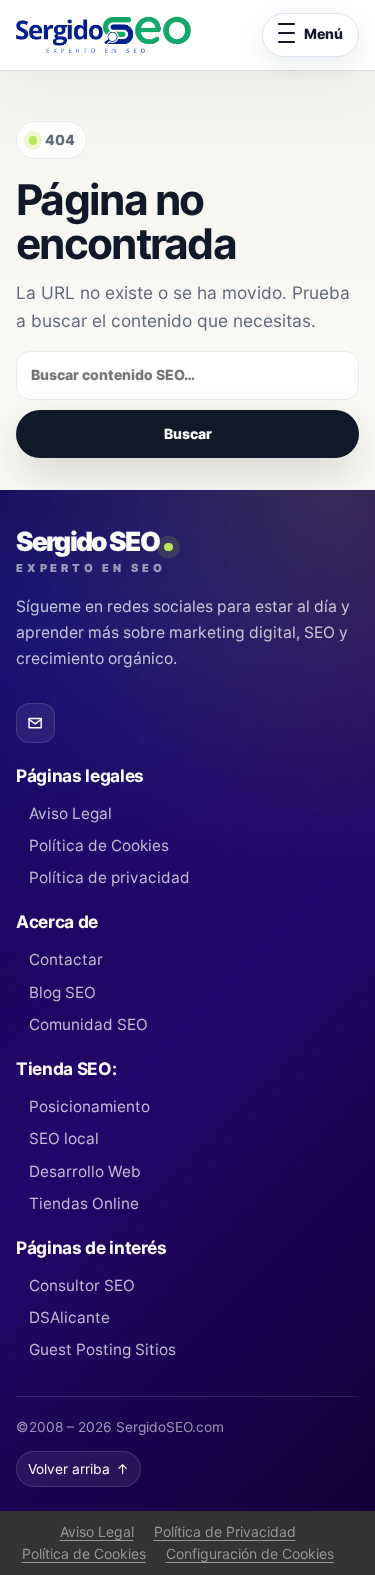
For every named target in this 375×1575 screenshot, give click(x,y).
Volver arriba (78, 1469)
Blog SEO (62, 992)
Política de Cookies (99, 845)
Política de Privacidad (225, 1531)
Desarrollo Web (85, 1171)
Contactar (66, 959)
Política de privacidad (109, 877)
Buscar (188, 433)
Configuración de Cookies (250, 1553)
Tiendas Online (84, 1203)
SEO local (64, 1138)
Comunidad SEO (88, 1024)
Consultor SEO (82, 1285)
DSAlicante (69, 1317)
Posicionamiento (89, 1106)
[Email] (35, 722)
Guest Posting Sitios (102, 1349)
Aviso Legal (70, 813)
